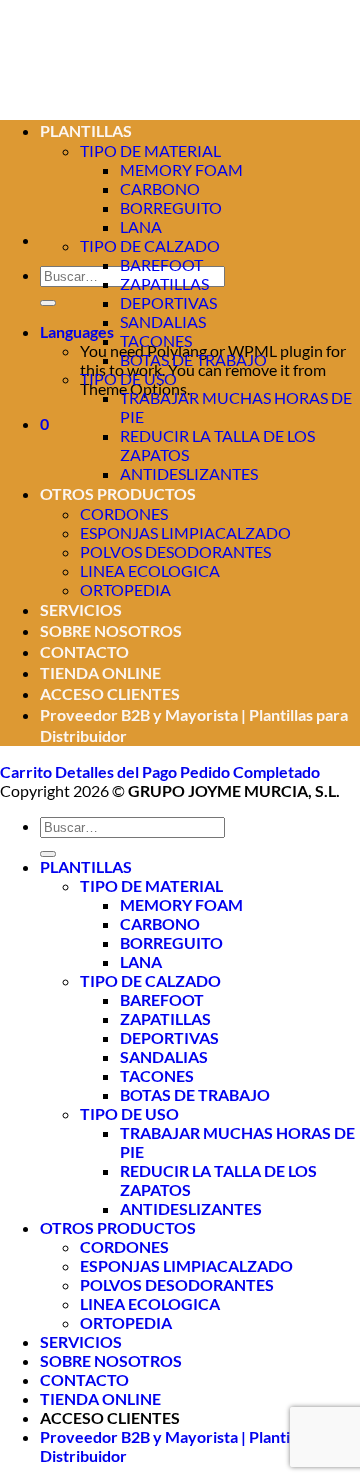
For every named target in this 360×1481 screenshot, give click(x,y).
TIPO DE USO (128, 378)
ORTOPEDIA (125, 589)
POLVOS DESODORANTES (175, 551)
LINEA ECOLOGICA (150, 570)
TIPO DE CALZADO (150, 245)
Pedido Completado (250, 771)
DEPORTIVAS (168, 302)
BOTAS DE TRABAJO (193, 359)
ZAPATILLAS (164, 283)
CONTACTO (84, 651)
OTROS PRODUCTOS (118, 493)
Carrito (27, 771)
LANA (141, 226)
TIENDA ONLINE (100, 672)
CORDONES (124, 513)
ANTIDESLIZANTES (189, 473)
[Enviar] (48, 303)
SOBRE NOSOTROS (111, 630)
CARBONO (160, 923)
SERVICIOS (81, 609)
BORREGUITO (171, 207)
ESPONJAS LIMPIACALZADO (185, 532)
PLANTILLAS (86, 866)
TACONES (156, 340)
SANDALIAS (163, 321)
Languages (77, 331)
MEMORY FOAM (181, 169)
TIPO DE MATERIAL (151, 885)
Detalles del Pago (117, 771)
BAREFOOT (161, 264)
